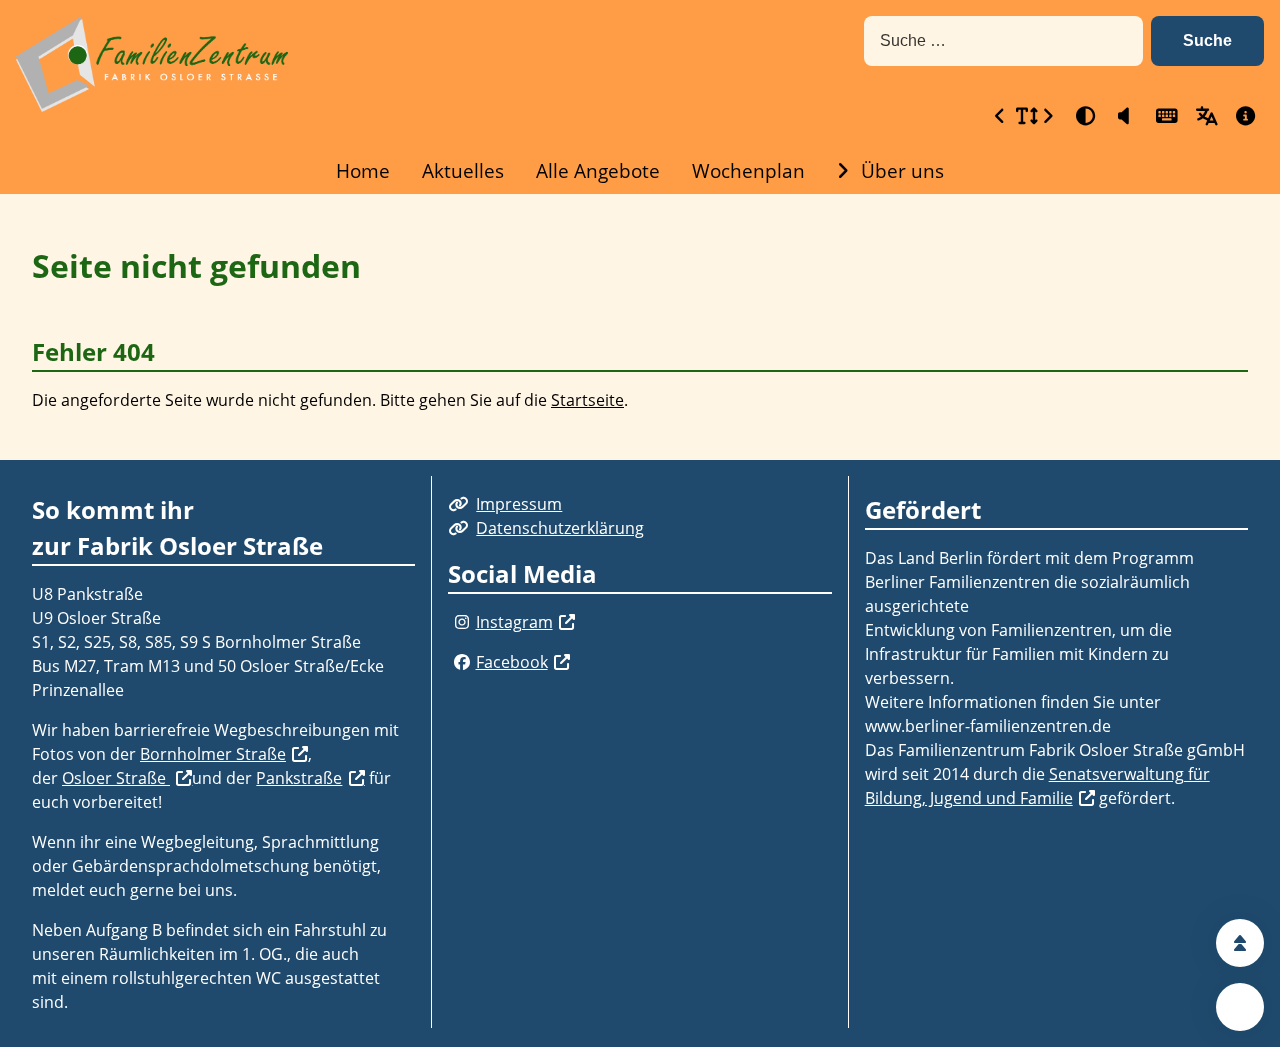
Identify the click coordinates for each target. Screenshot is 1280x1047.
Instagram (514, 622)
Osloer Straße (116, 778)
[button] (1207, 41)
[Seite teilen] (1240, 1007)
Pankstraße (299, 778)
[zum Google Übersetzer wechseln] (1204, 115)
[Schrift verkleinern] (1000, 115)
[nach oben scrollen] (1240, 943)
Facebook (512, 662)
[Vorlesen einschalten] (1124, 115)
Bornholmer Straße (213, 754)
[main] (640, 327)
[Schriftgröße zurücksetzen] (1024, 115)
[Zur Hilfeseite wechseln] (1244, 115)
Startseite (587, 400)
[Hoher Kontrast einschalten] (1084, 115)
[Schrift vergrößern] (1048, 115)
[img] (461, 622)
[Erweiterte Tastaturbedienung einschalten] (1164, 115)
